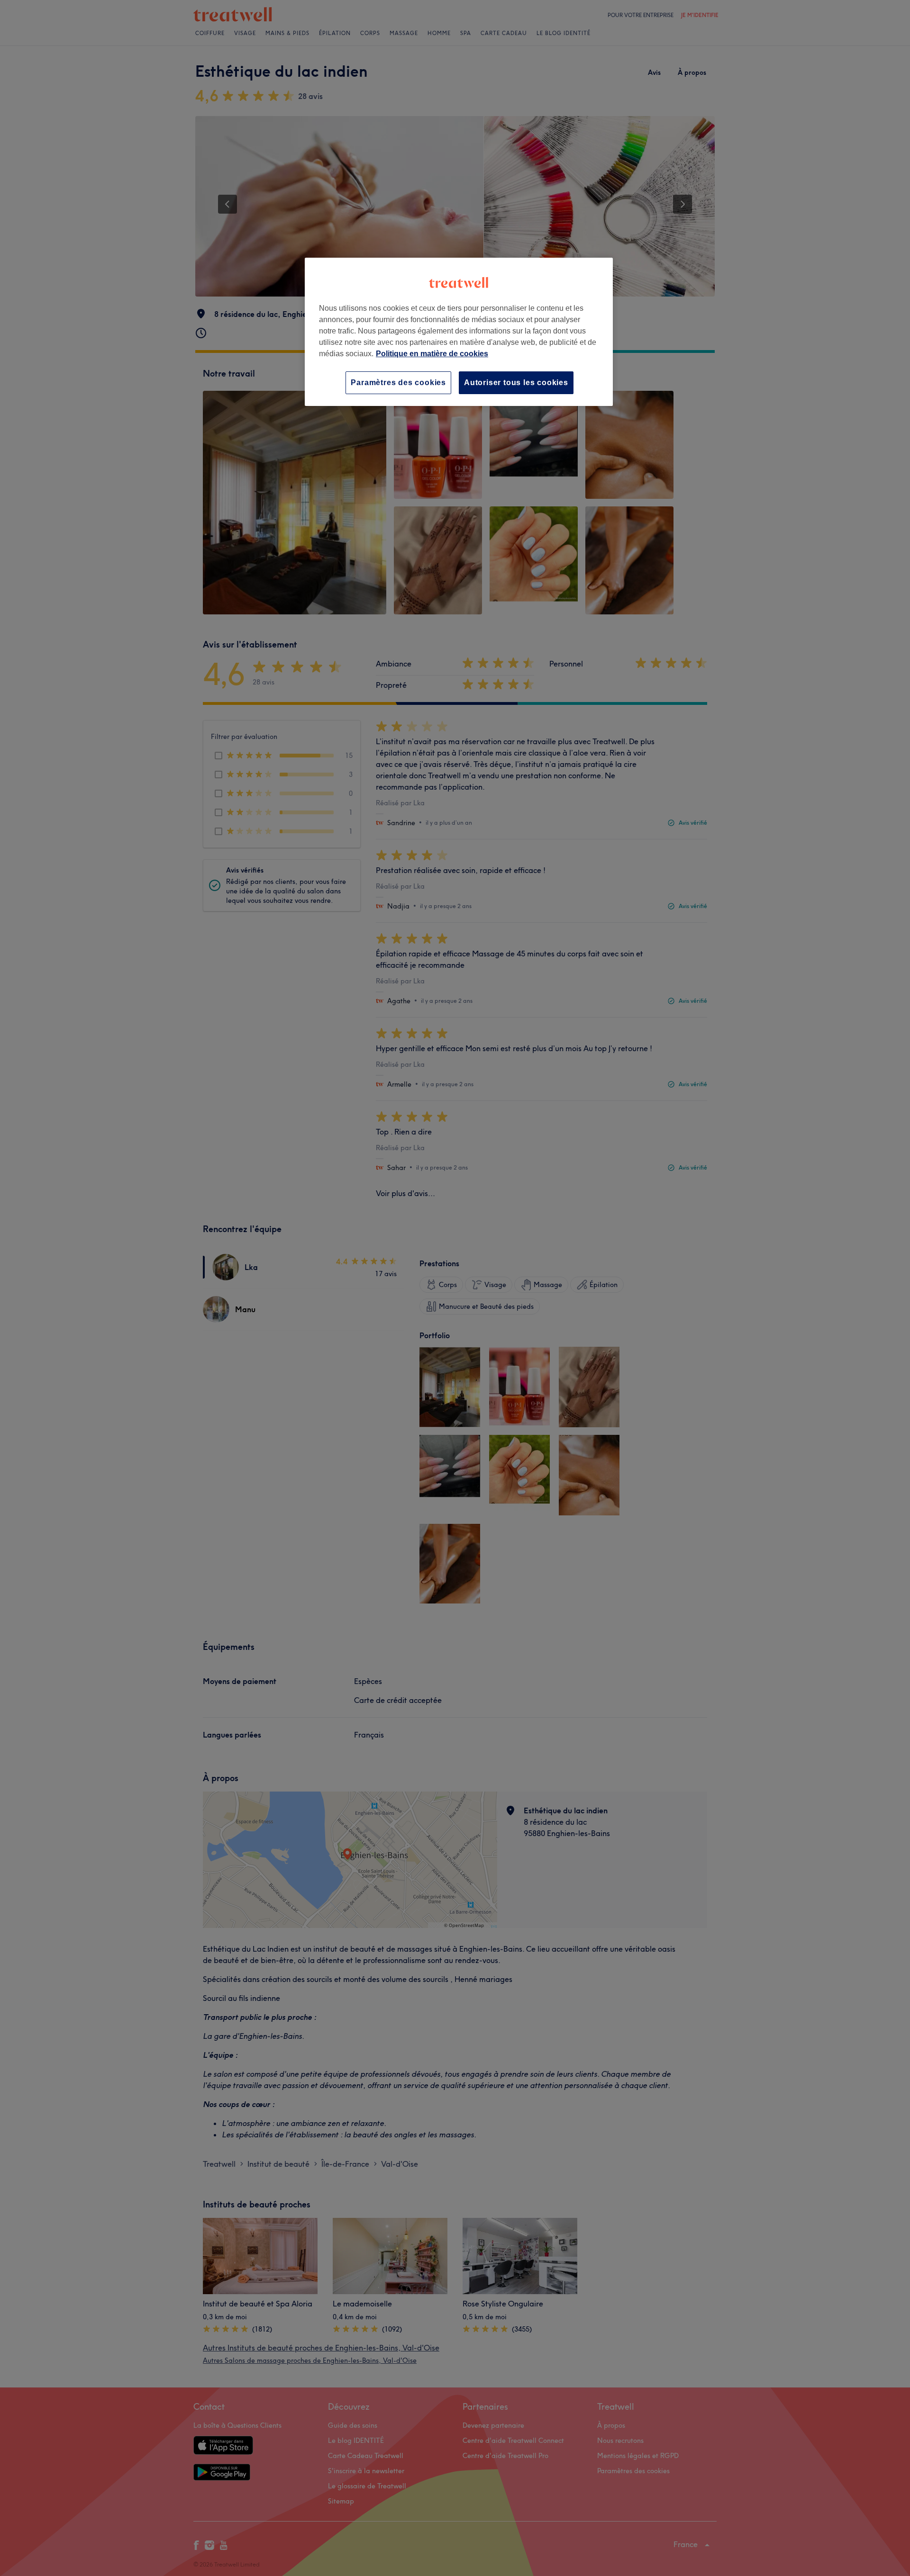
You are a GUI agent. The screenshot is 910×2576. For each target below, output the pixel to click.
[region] (459, 332)
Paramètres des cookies (398, 383)
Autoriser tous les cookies (516, 383)
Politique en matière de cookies (432, 354)
